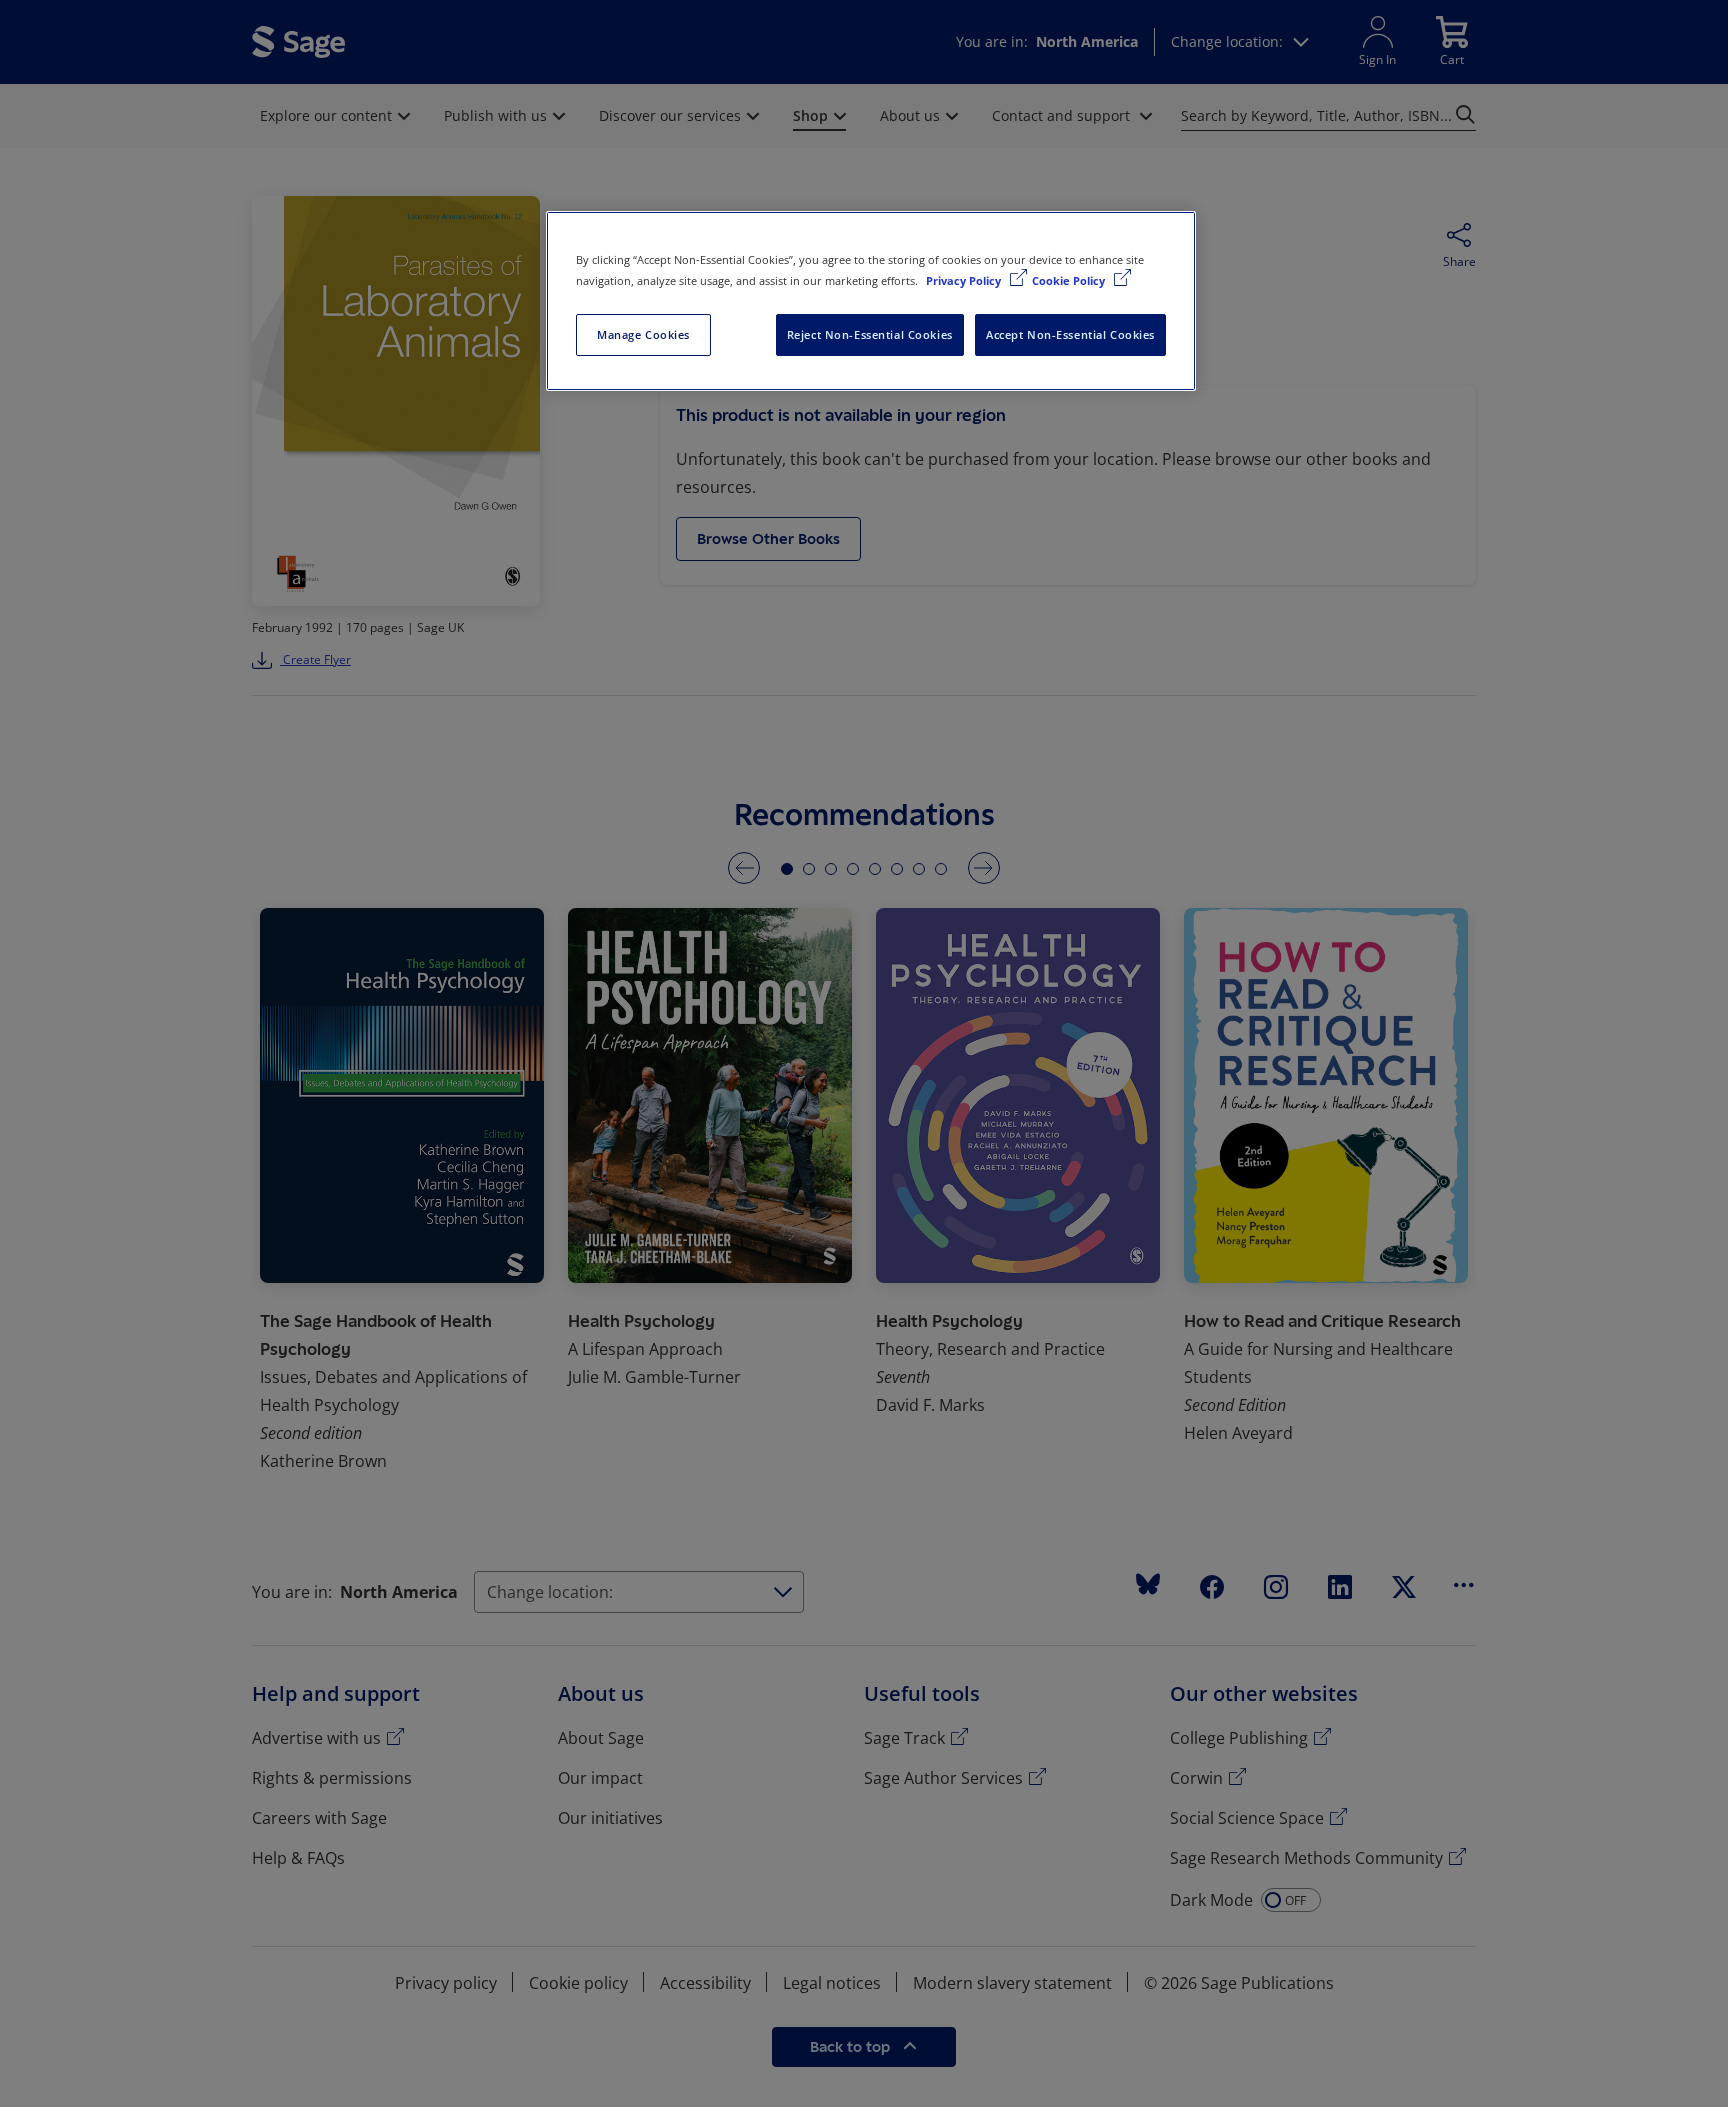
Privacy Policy (965, 280)
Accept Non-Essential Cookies (1070, 334)
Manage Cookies (643, 334)
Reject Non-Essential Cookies (870, 334)
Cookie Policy (1070, 280)
